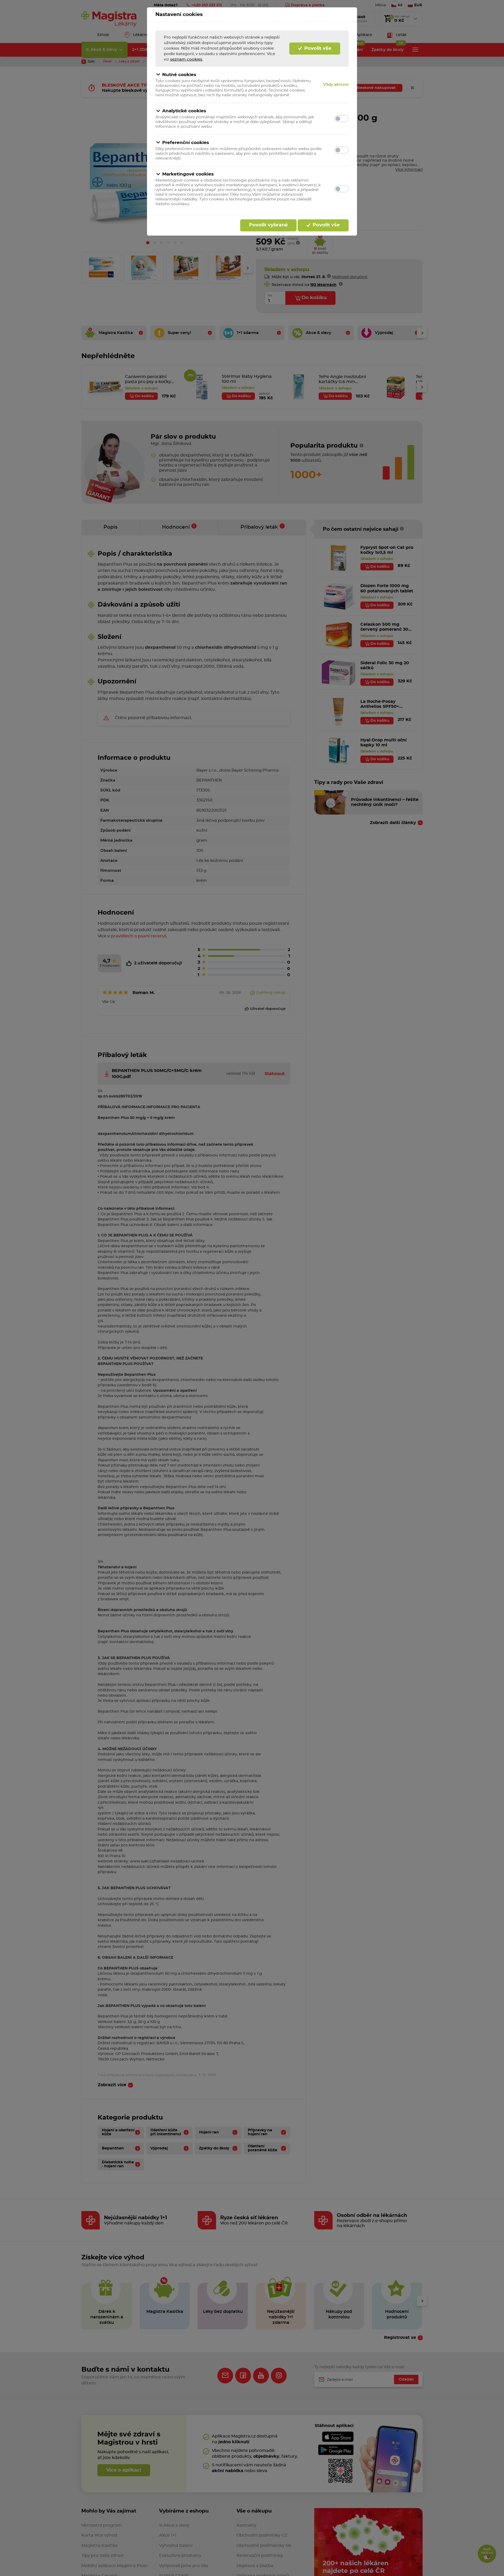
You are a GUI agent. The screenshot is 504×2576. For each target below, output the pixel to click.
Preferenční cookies (186, 143)
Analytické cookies (184, 111)
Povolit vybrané (268, 225)
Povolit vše (317, 49)
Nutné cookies (179, 75)
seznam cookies (186, 59)
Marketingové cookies (188, 174)
